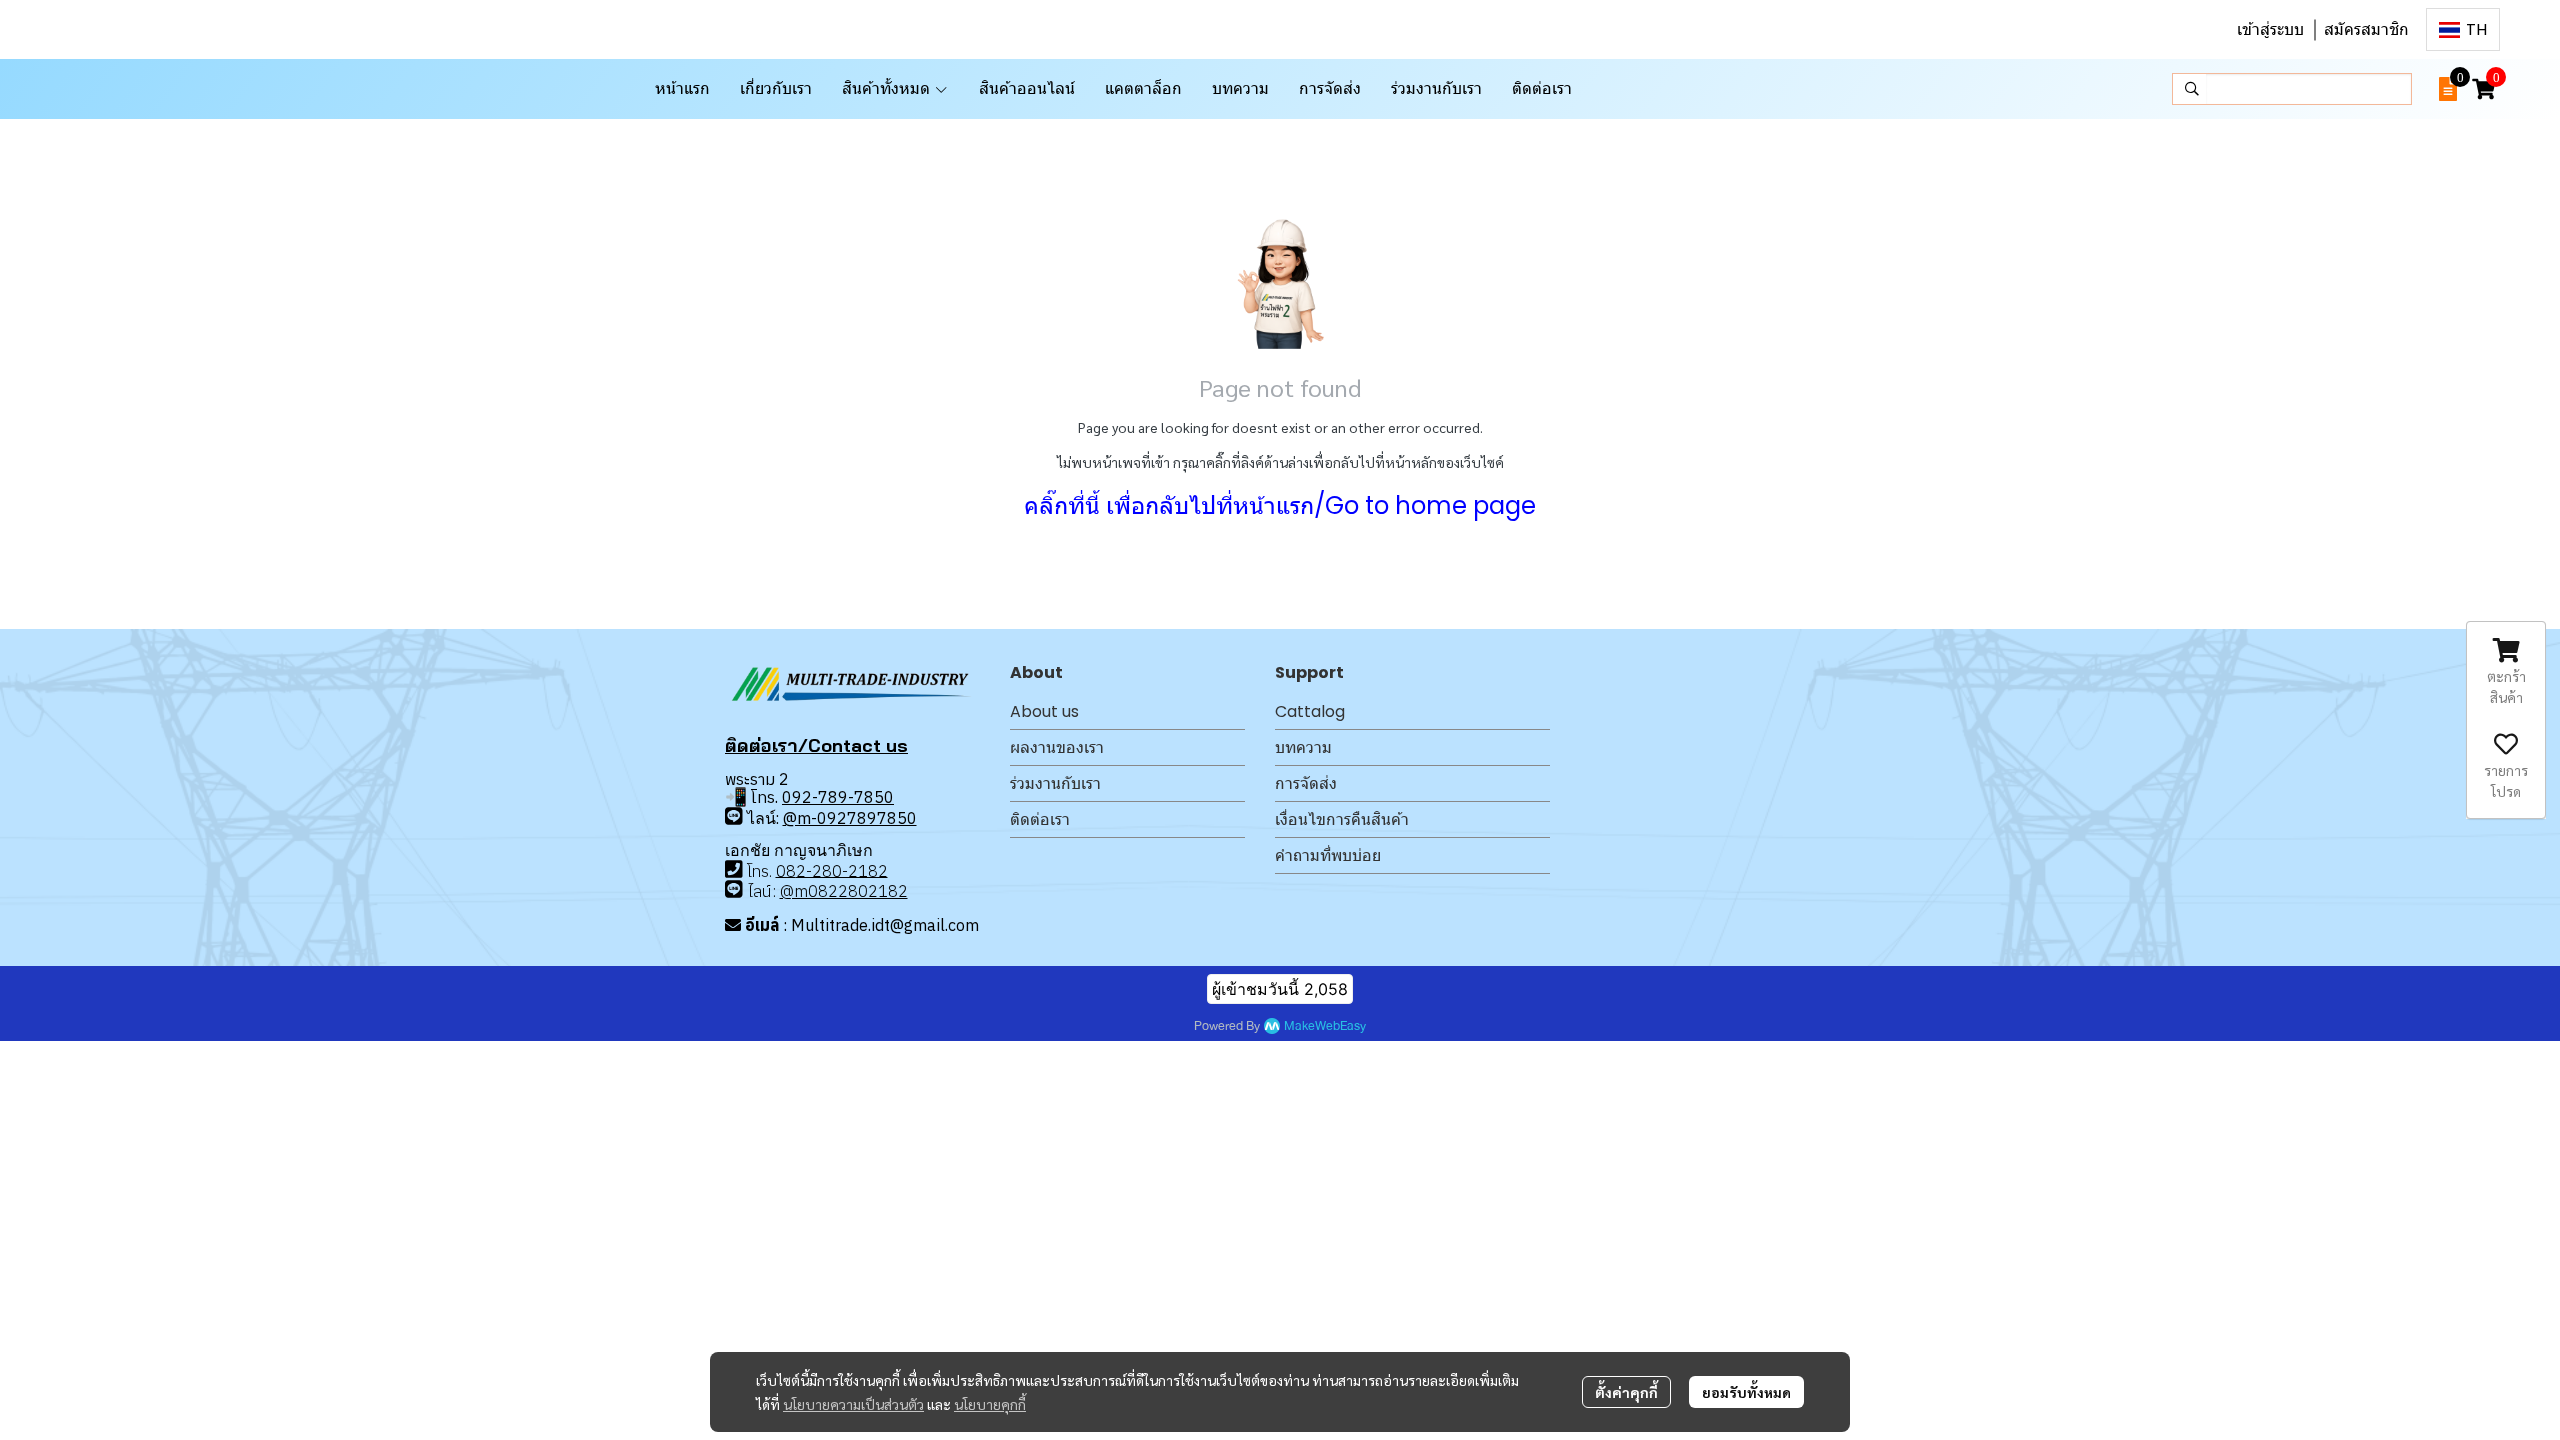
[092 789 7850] (734, 816)
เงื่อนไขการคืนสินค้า (1342, 819)
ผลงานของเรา (1057, 747)
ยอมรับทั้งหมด (1746, 1392)
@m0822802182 (844, 891)
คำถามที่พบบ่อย (1328, 855)
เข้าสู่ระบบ (2270, 29)
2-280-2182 (842, 870)
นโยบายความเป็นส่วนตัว (853, 1404)
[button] (2463, 29)
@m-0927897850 (850, 818)
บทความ (1303, 747)
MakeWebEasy (1325, 1026)
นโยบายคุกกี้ (990, 1404)
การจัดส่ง (1306, 783)
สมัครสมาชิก (2366, 29)
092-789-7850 (838, 797)
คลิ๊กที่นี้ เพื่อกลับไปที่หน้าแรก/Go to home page (1280, 505)
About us (1044, 711)
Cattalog (1310, 711)
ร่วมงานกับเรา (1055, 783)
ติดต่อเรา (1040, 819)
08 (786, 870)
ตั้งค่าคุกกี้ (1626, 1392)
